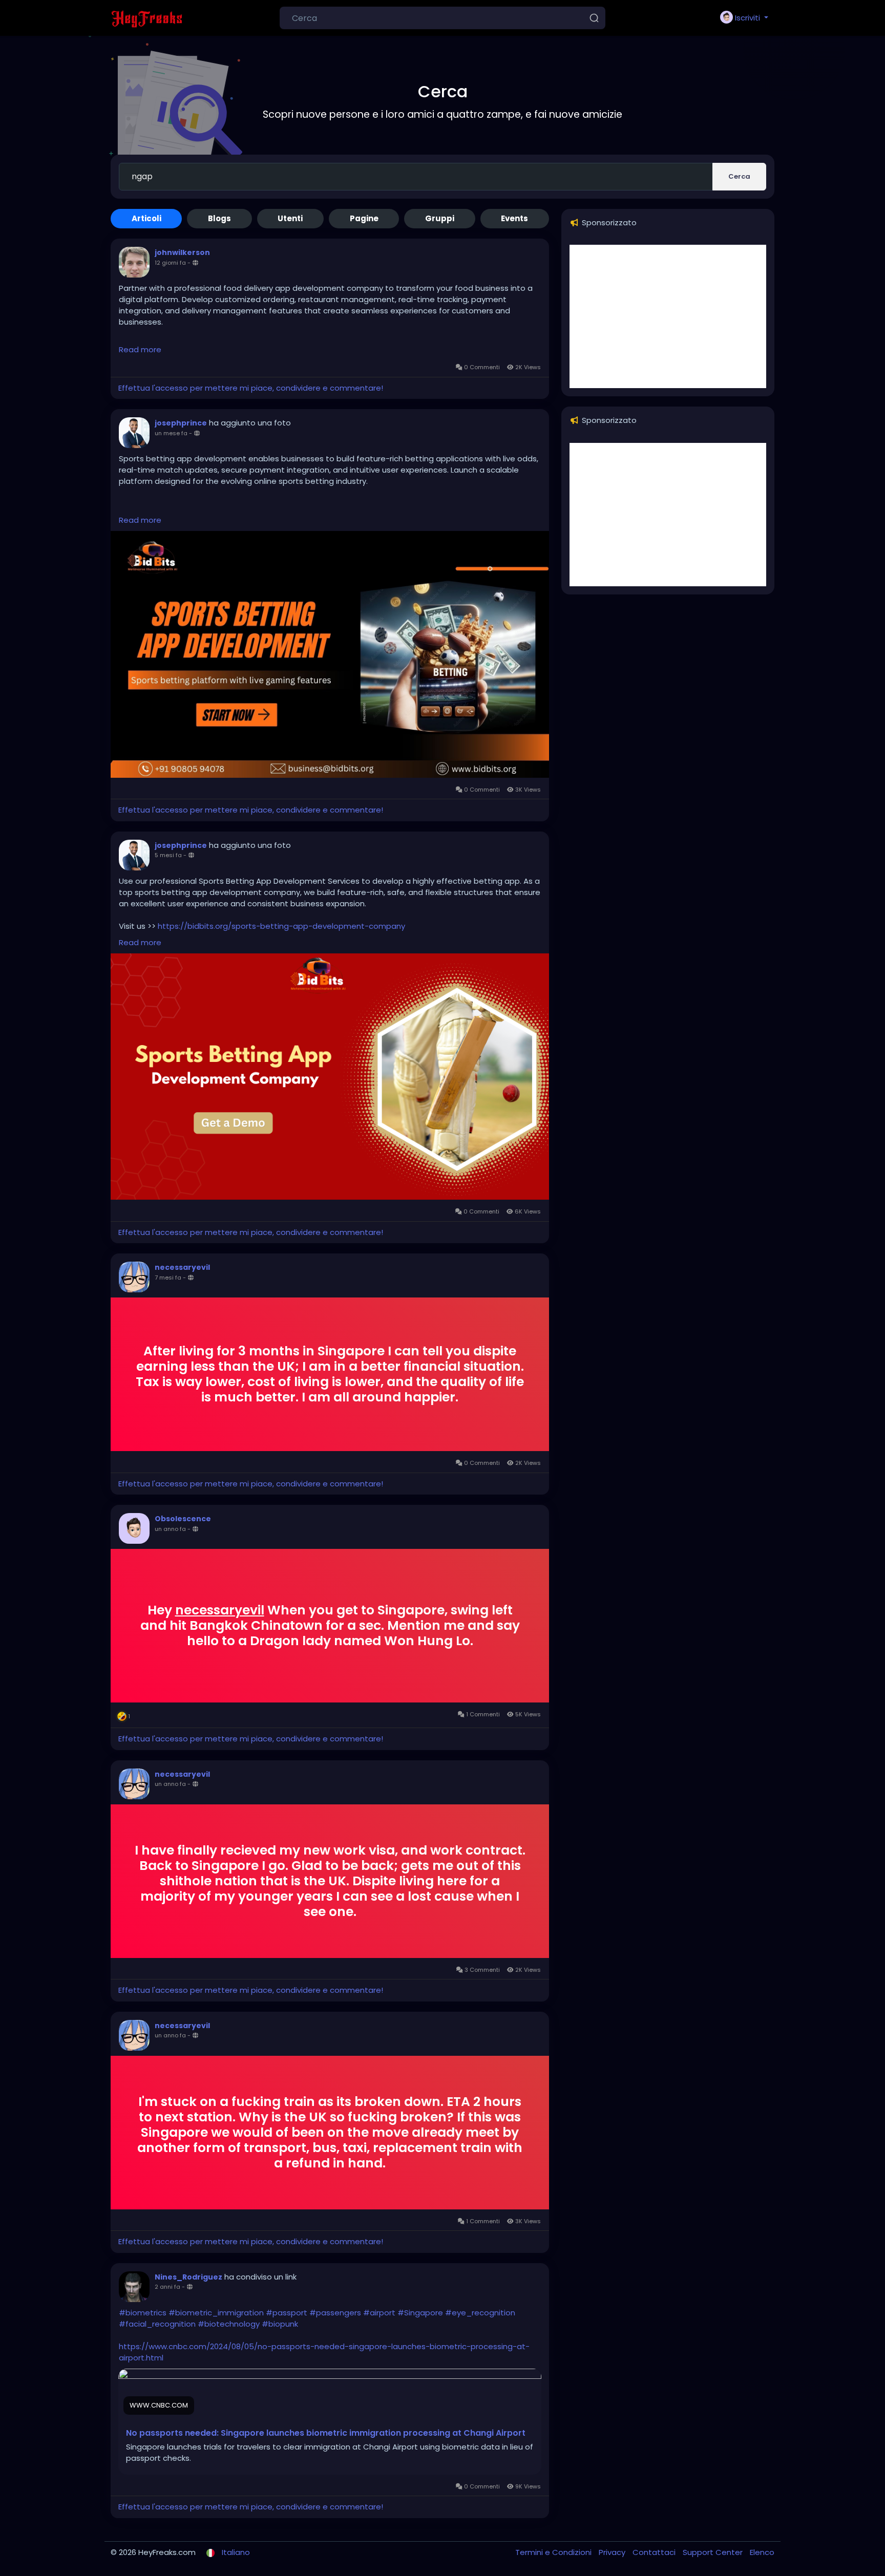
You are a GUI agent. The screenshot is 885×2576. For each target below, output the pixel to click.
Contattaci (655, 2552)
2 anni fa (167, 2287)
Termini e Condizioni (554, 2552)
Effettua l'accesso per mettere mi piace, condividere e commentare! (251, 388)
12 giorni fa (170, 263)
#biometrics (143, 2313)
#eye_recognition (480, 2313)
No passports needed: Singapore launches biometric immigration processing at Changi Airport (326, 2433)
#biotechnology (229, 2324)
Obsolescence (183, 1519)
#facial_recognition (157, 2324)
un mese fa (171, 433)
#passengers (335, 2313)
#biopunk (280, 2324)
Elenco (762, 2552)
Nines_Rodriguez (188, 2277)
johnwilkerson (182, 252)
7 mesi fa (168, 1278)
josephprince (181, 423)
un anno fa (170, 1529)
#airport (379, 2313)
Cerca (739, 176)
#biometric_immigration (216, 2313)
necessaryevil (182, 1267)
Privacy (613, 2552)
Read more (140, 349)
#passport (287, 2313)
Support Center (714, 2552)
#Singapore (420, 2313)
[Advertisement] (668, 316)
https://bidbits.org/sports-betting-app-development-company (281, 926)
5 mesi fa (168, 855)
